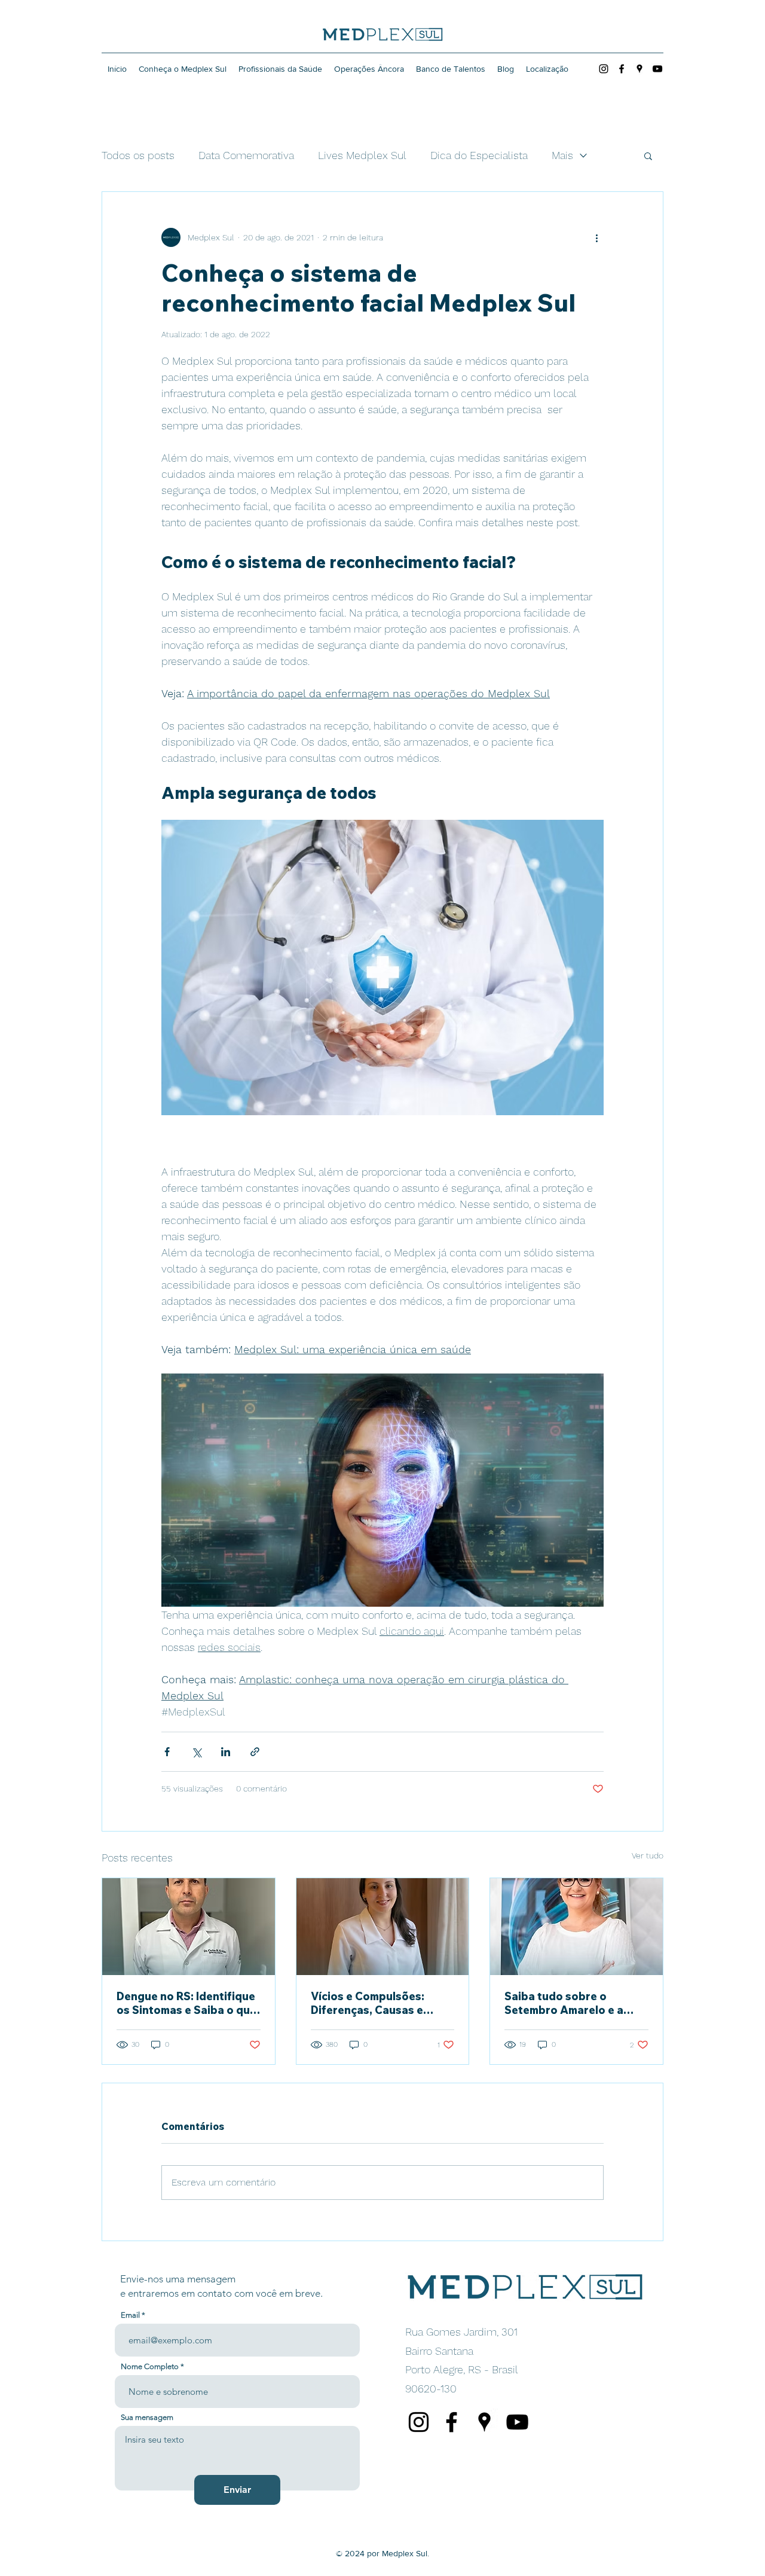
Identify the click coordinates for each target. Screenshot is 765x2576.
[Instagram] (604, 69)
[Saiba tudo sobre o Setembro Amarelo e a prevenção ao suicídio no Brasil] (576, 1927)
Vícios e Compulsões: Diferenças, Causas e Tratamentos (368, 2003)
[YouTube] (657, 69)
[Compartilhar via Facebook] (167, 1752)
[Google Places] (639, 69)
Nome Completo (150, 2366)
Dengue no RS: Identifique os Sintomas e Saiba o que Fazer (186, 2003)
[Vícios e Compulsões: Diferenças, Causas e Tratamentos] (383, 1927)
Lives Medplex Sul (362, 155)
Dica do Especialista (479, 155)
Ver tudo (648, 1855)
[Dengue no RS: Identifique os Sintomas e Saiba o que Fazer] (189, 1927)
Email (130, 2315)
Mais (562, 155)
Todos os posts (138, 155)
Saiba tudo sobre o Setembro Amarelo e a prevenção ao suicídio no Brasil (571, 2003)
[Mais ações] (596, 237)
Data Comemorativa (246, 155)
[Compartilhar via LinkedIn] (226, 1752)
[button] (648, 155)
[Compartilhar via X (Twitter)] (196, 1752)
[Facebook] (622, 69)
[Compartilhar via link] (255, 1752)
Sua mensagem (147, 2417)
